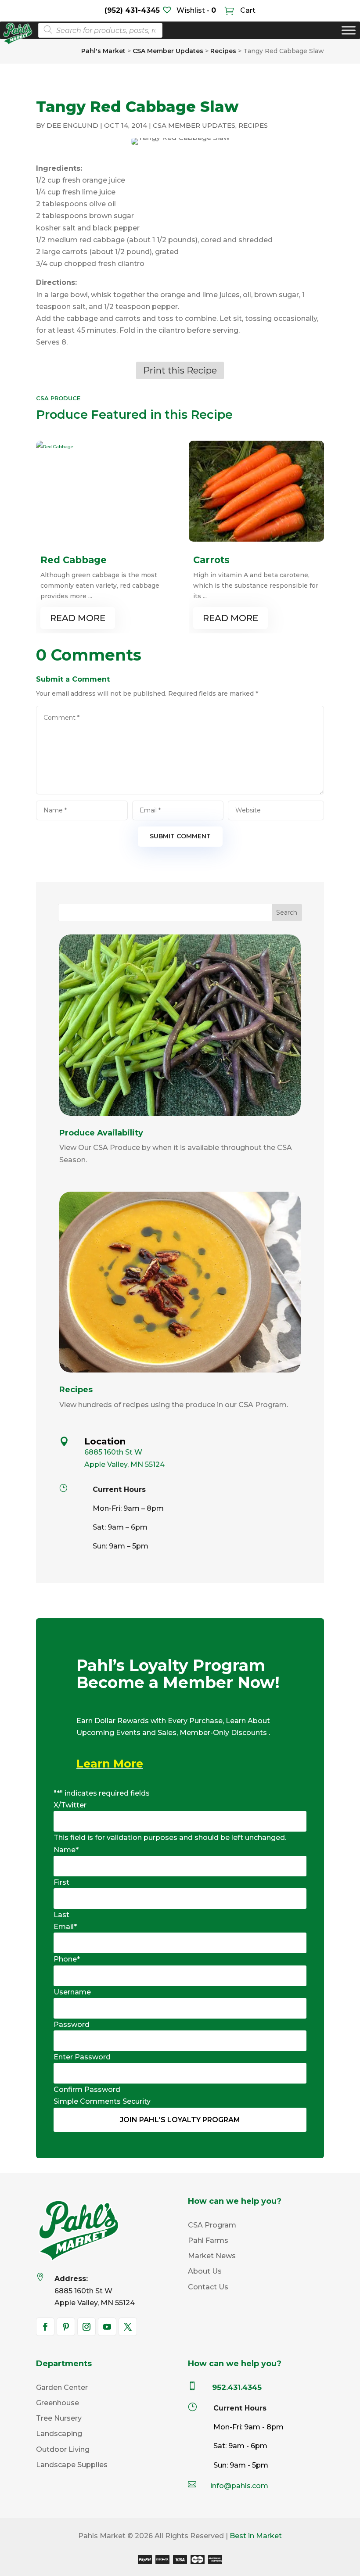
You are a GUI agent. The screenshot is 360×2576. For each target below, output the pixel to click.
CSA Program (212, 2225)
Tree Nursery (59, 2418)
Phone (67, 1959)
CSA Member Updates (194, 125)
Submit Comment (180, 836)
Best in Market (256, 2536)
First (61, 1882)
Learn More (110, 1764)
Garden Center (62, 2387)
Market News (212, 2256)
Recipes (253, 125)
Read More (78, 618)
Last (61, 1915)
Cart (247, 10)
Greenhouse (58, 2403)
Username (72, 1992)
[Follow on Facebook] (45, 2327)
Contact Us (208, 2287)
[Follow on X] (128, 2327)
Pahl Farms (208, 2240)
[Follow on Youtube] (107, 2327)
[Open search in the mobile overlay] (98, 30)
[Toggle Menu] (349, 31)
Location (105, 1441)
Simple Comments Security (102, 2101)
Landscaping (59, 2434)
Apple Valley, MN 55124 (124, 1464)
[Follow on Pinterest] (66, 2327)
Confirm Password (87, 2089)
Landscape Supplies (72, 2465)
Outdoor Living (63, 2449)
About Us (205, 2271)
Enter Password (82, 2057)
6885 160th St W (113, 1452)
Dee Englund (72, 125)
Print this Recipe (180, 370)
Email (65, 1927)
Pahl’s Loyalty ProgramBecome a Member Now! (178, 1675)
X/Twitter (70, 1805)
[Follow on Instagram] (86, 2327)
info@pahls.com (239, 2486)
